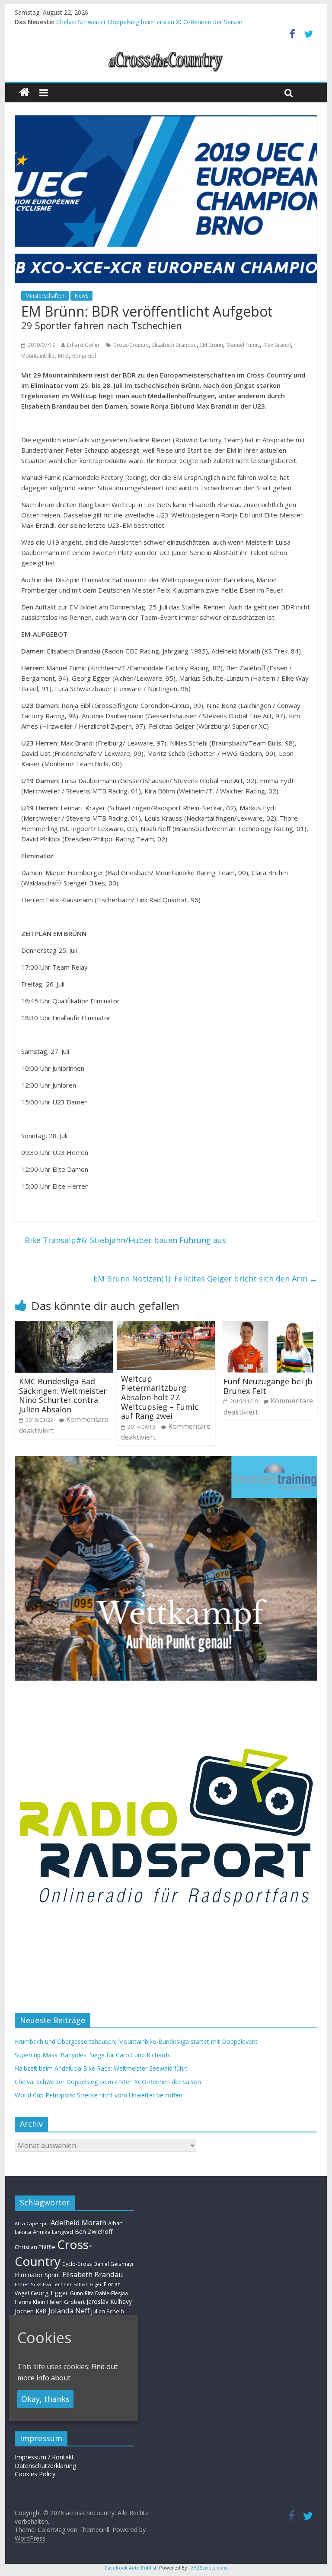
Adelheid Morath (78, 2222)
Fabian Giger (88, 2284)
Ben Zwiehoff (94, 2232)
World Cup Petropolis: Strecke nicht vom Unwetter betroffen (99, 2095)
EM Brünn (212, 345)
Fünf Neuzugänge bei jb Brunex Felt (268, 1386)
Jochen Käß (31, 2311)
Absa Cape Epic (32, 2223)
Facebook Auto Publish (131, 2568)
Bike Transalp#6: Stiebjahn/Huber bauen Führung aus (120, 1240)
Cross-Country (131, 345)
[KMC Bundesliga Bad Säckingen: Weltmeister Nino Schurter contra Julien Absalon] (64, 1326)
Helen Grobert (66, 2302)
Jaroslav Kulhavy (109, 2302)
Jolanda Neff (69, 2311)
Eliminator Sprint (38, 2275)
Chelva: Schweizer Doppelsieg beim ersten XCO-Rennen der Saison (149, 22)
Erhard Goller (83, 345)
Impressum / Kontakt (44, 2457)
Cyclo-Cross (77, 2264)
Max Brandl (277, 345)
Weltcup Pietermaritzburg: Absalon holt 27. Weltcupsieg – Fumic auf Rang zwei (160, 1397)
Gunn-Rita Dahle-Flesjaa (99, 2293)
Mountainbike (38, 356)
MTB (63, 356)
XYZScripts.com (209, 2568)
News (81, 296)
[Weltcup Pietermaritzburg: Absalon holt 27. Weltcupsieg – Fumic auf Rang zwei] (166, 1326)
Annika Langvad (53, 2232)
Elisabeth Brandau (174, 345)
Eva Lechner (57, 2284)
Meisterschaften (45, 296)
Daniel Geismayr (114, 2264)
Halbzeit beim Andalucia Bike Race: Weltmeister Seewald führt (101, 2068)
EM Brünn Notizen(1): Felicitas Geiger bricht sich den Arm (205, 1278)
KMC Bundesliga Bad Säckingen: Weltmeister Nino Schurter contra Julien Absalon (63, 1395)
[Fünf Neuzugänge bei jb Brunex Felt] (268, 1326)
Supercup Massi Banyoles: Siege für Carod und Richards (93, 2055)
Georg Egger (49, 2293)
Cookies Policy (35, 2474)
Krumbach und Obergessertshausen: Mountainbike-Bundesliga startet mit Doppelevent (136, 2041)
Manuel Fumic (243, 345)
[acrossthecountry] (166, 51)
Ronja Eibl (84, 356)
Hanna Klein (30, 2302)
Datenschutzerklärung (45, 2466)
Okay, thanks (45, 2399)
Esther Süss (28, 2284)
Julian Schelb (108, 2311)
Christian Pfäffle (35, 2247)
